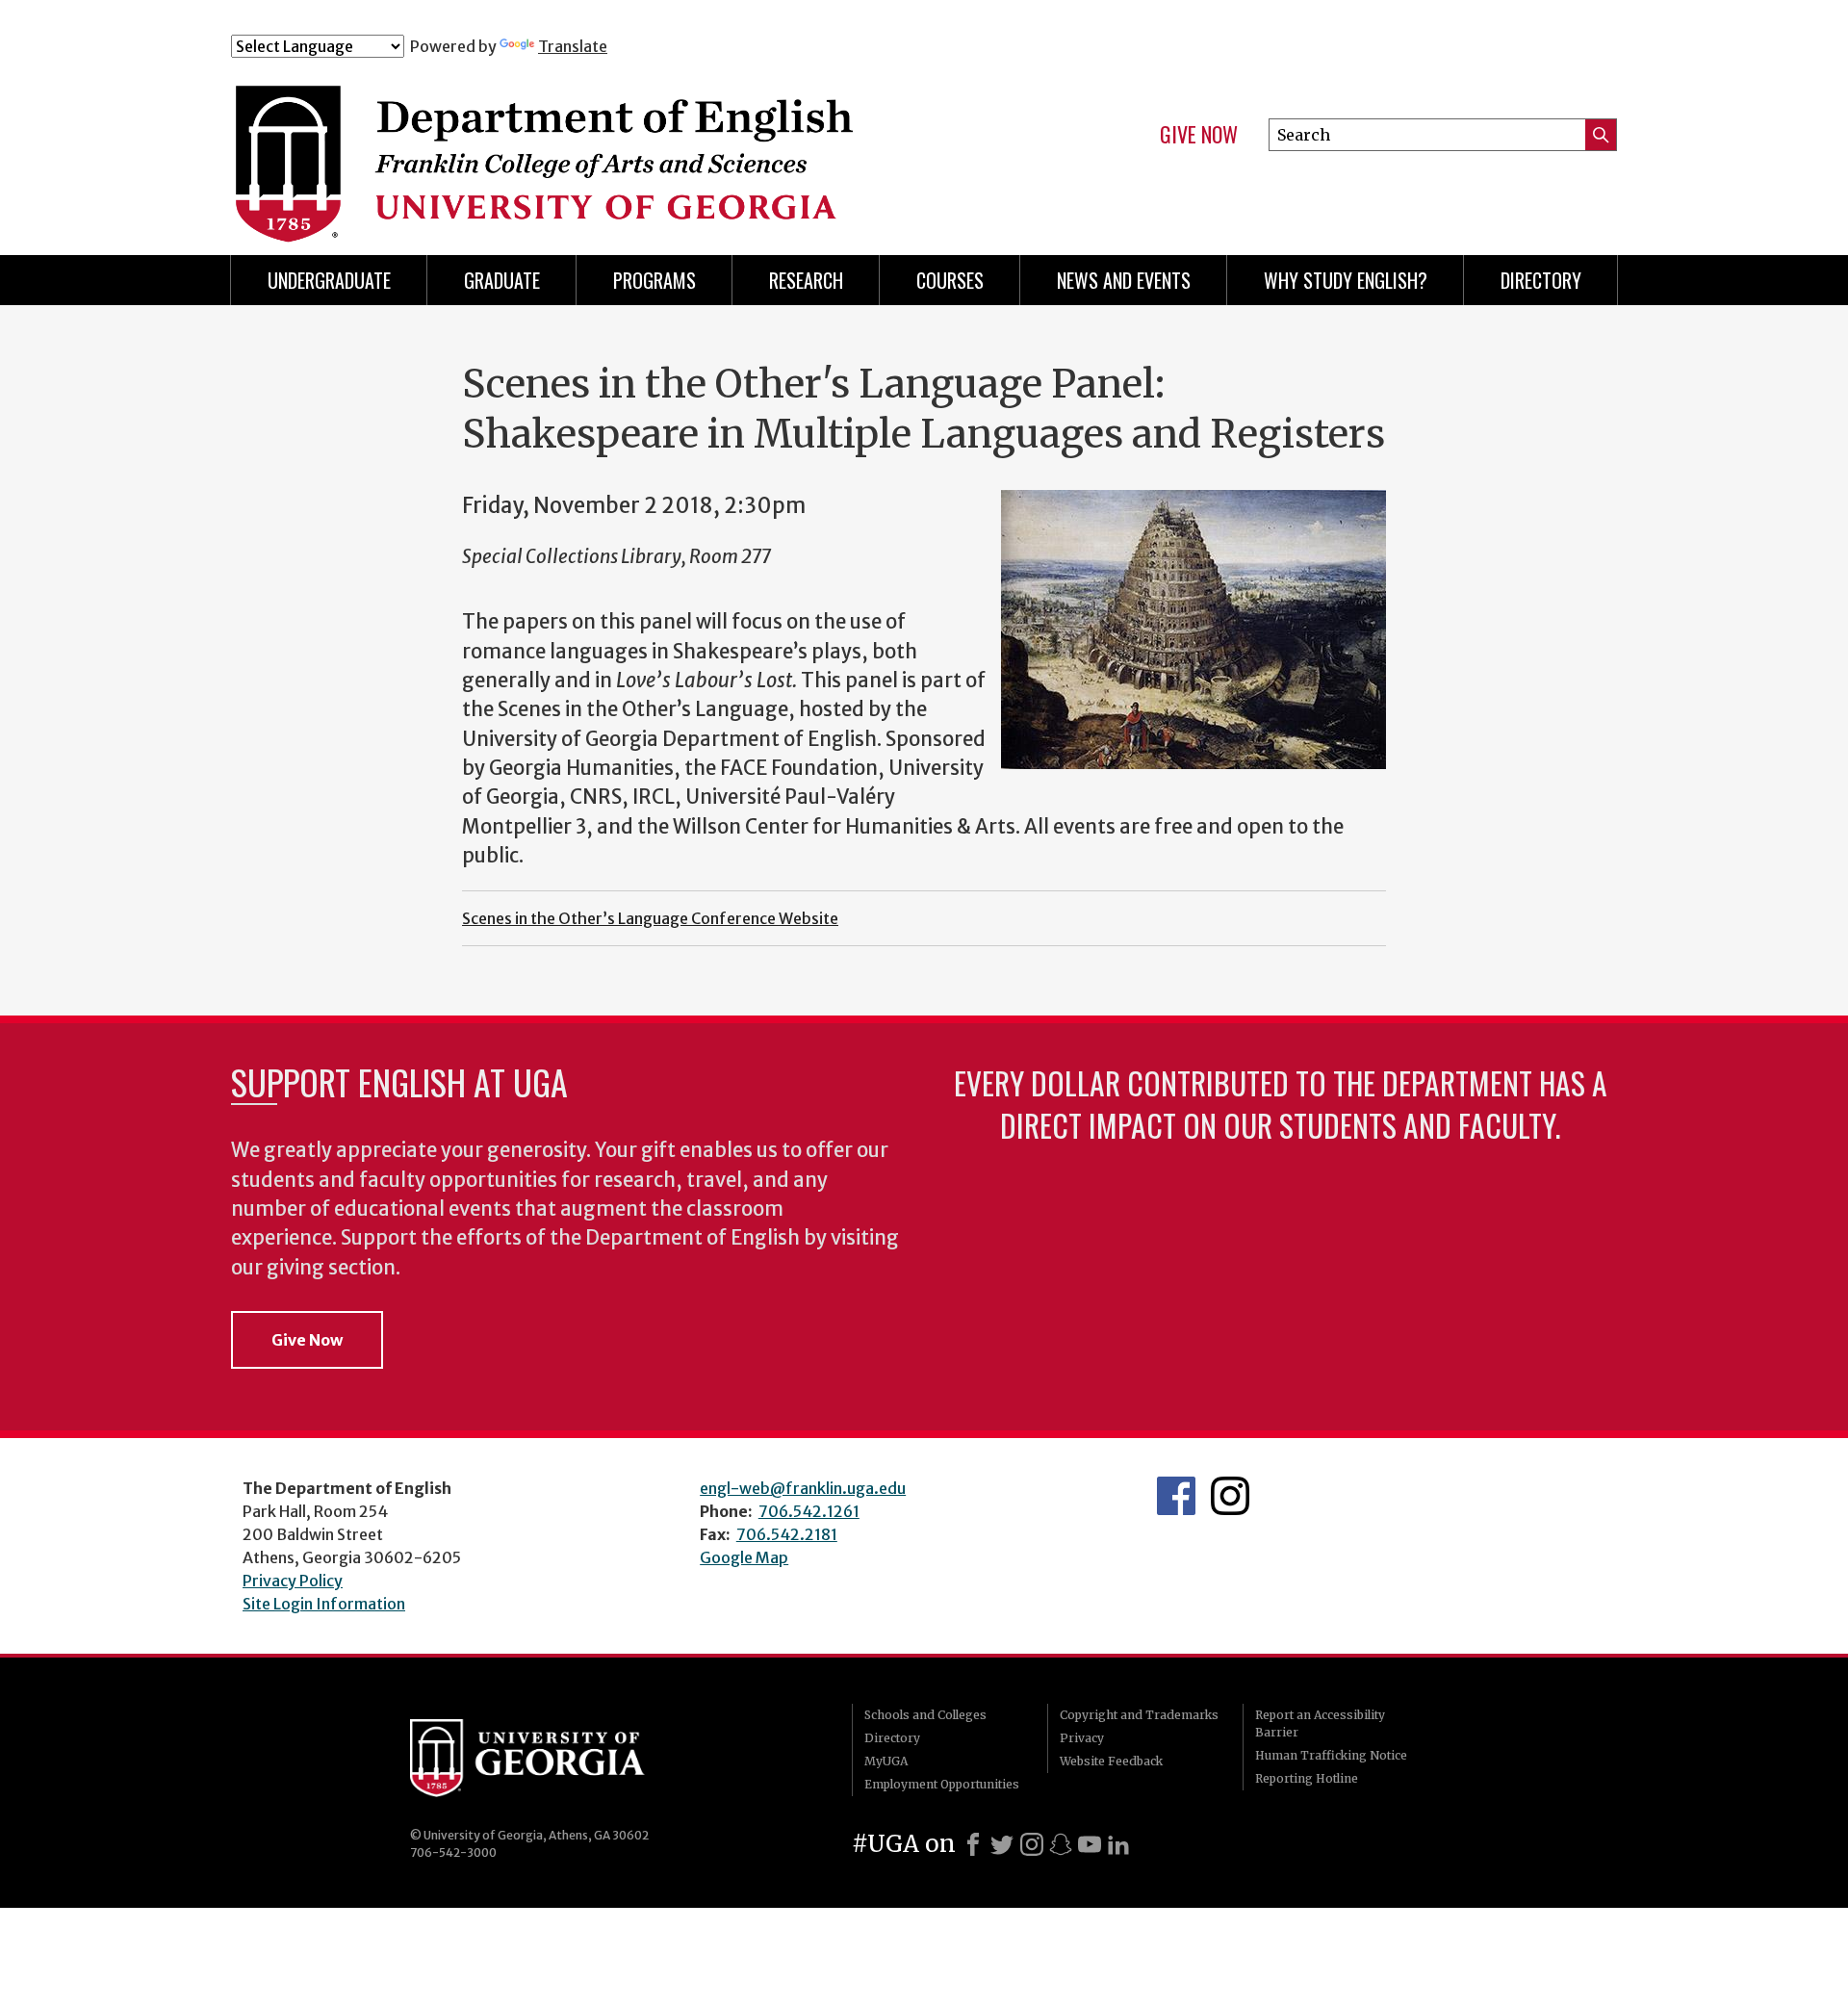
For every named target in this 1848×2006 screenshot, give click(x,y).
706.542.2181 (787, 1534)
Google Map (744, 1557)
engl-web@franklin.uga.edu (803, 1488)
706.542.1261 (809, 1511)
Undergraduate (329, 280)
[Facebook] (973, 1844)
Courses (950, 280)
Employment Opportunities (942, 1784)
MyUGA (886, 1761)
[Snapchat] (1061, 1844)
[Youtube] (1090, 1844)
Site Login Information (324, 1604)
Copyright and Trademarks (1139, 1715)
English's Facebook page (1176, 1496)
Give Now (1199, 135)
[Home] (615, 142)
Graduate (502, 280)
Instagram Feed (1230, 1496)
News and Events (1124, 280)
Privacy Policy (293, 1581)
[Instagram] (1032, 1844)
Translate (573, 46)
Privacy (1082, 1738)
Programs (654, 280)
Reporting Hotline (1307, 1778)
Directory (1541, 280)
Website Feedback (1111, 1761)
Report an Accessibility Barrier (1320, 1723)
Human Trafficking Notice (1331, 1755)
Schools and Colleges (925, 1715)
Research (806, 280)
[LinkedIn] (1118, 1844)
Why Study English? (1346, 280)
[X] (1002, 1844)
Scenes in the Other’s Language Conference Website (650, 918)
